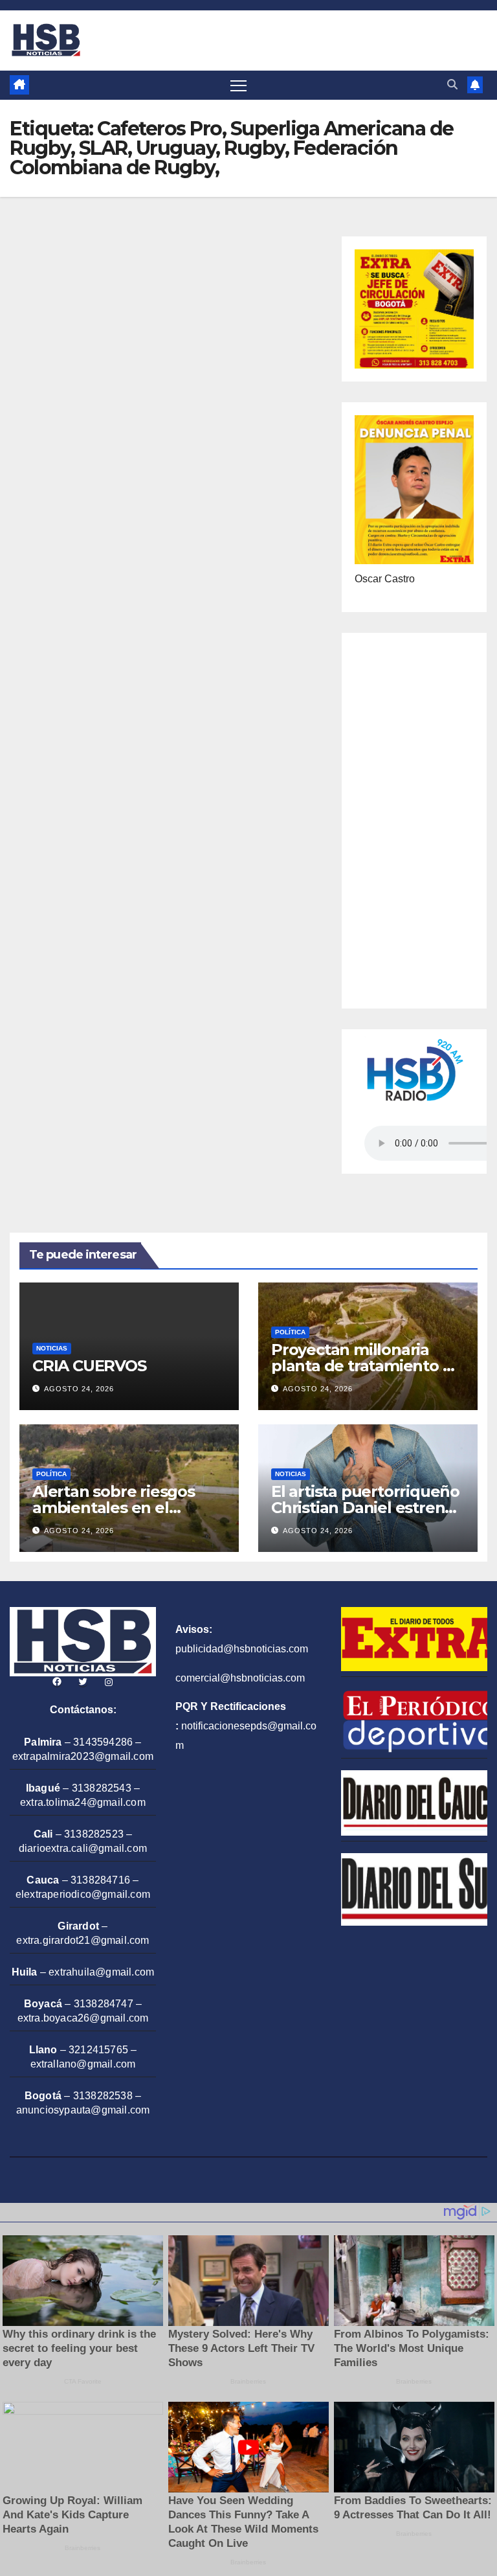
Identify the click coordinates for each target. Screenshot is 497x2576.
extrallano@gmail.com (83, 2064)
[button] (452, 85)
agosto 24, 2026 (79, 1389)
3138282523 (94, 1834)
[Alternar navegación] (238, 85)
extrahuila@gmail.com (101, 1972)
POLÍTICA (290, 1332)
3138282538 (103, 2096)
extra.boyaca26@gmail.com (83, 2018)
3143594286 (103, 1742)
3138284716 (100, 1880)
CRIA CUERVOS (89, 1366)
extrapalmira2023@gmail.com (83, 1756)
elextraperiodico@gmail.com (83, 1894)
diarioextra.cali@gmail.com (83, 1848)
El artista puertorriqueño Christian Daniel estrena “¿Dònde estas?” (365, 1508)
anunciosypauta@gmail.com (83, 2110)
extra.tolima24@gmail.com (83, 1802)
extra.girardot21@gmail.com (83, 1940)
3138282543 (102, 1788)
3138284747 (104, 2004)
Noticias (52, 1348)
